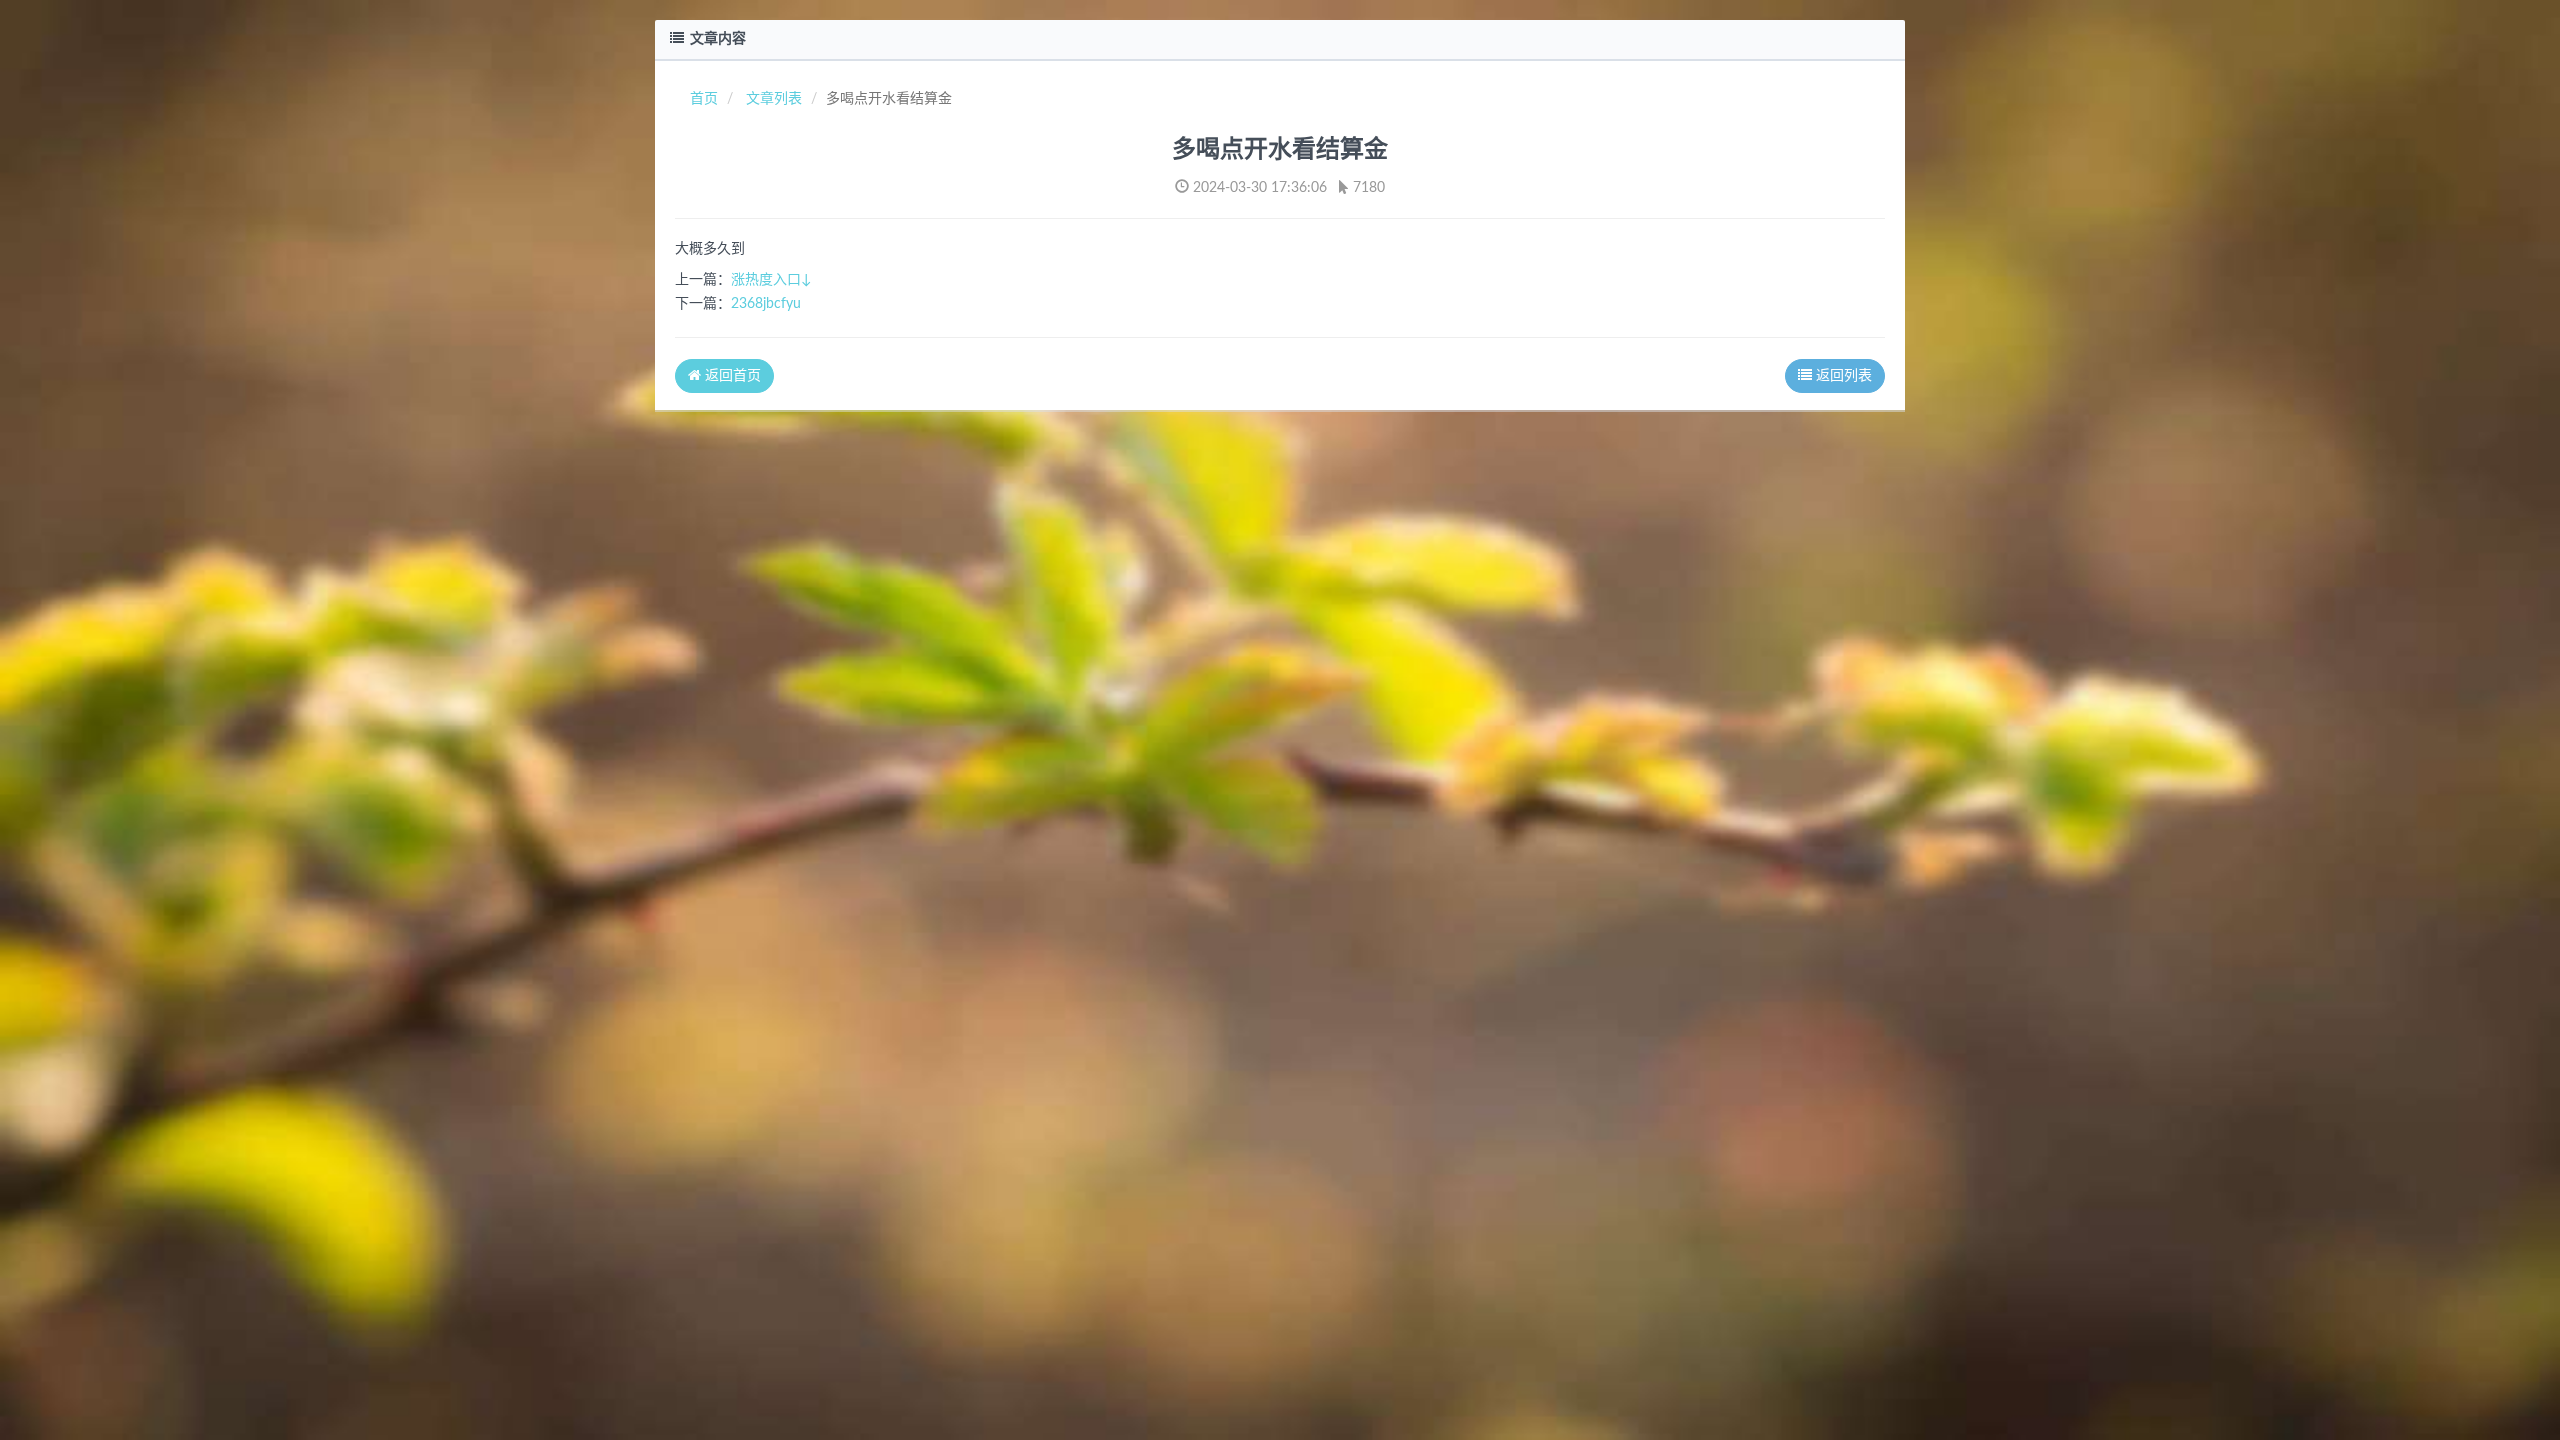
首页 (704, 99)
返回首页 (731, 376)
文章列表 (774, 99)
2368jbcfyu (766, 304)
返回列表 (1842, 376)
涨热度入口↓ (771, 280)
